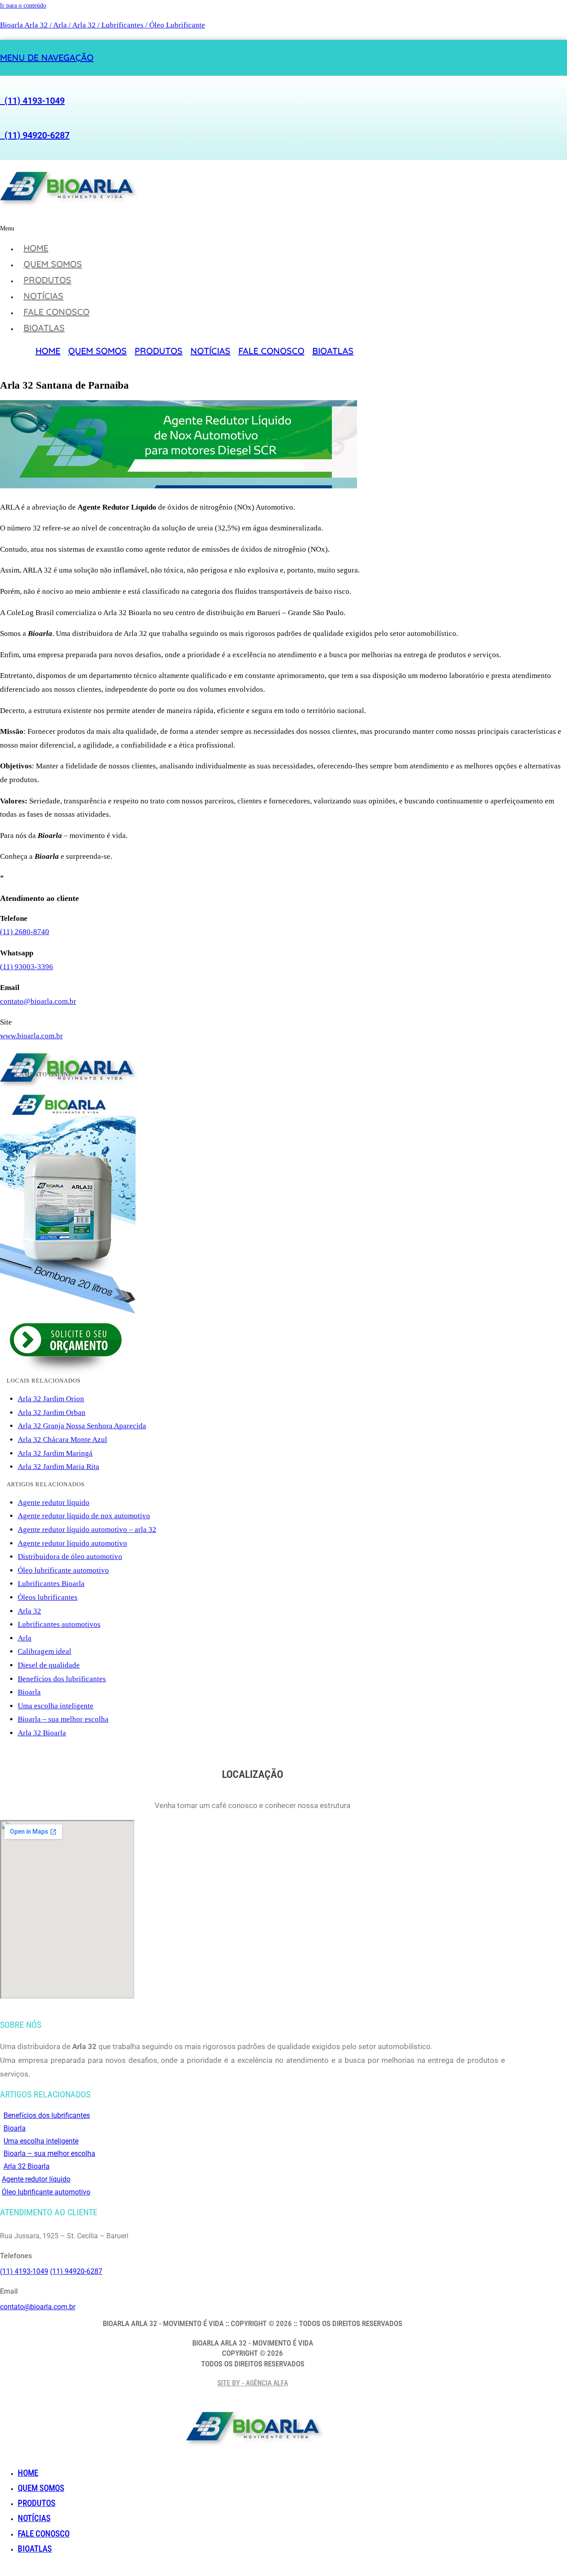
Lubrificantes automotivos (59, 1624)
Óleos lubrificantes (48, 1597)
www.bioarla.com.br (31, 1036)
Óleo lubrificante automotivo (63, 1570)
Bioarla (29, 1692)
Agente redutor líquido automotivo (72, 1543)
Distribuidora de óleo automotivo (70, 1557)
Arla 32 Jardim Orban (52, 1413)
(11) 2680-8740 (25, 932)
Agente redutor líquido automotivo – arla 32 (87, 1530)
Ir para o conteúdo (23, 6)
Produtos (47, 280)
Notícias (43, 296)
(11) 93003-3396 (27, 967)
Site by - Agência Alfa (253, 2383)
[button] (177, 228)
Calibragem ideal (45, 1651)
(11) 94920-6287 (35, 135)
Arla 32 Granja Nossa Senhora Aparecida (82, 1426)
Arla (25, 1638)
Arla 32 (29, 1611)
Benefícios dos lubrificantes (62, 1679)
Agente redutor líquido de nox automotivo (84, 1516)
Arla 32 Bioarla (42, 1733)
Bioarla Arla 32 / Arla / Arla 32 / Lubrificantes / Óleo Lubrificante (103, 25)
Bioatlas (44, 328)
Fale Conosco (56, 312)
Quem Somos (53, 264)
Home (36, 248)
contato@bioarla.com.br (38, 1001)
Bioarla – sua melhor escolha (63, 1719)
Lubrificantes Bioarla (51, 1584)
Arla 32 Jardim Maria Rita (58, 1467)
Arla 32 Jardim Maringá (55, 1453)
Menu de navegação (47, 57)
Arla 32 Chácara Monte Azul (62, 1440)
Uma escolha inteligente (56, 1706)
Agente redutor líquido (54, 1502)
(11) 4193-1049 (32, 101)
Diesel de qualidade (49, 1665)
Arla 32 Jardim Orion (51, 1399)
